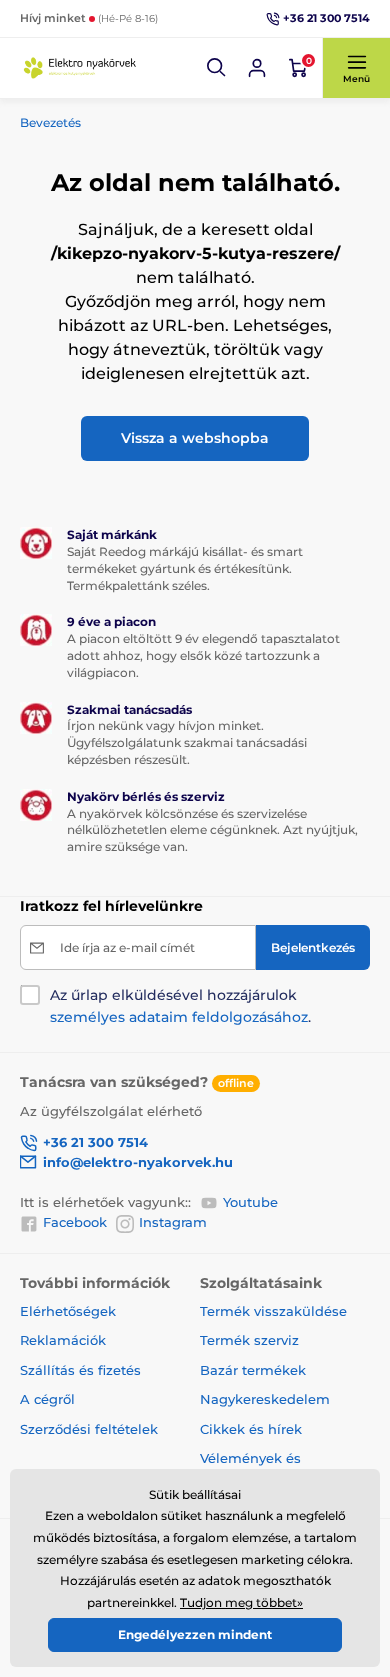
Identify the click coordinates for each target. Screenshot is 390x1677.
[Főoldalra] (80, 68)
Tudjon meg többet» (241, 1602)
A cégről (47, 1399)
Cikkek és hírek (251, 1429)
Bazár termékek (253, 1370)
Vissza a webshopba (195, 438)
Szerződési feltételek (89, 1429)
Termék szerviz (249, 1340)
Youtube (250, 1202)
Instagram (173, 1222)
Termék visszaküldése (273, 1311)
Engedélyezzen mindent (195, 1634)
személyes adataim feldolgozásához (179, 1017)
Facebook (75, 1222)
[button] (217, 68)
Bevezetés (50, 122)
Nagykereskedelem (265, 1399)
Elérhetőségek (68, 1311)
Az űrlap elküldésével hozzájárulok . (180, 1006)
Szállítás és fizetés (80, 1370)
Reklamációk (63, 1340)
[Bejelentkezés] (257, 68)
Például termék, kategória (153, 114)
